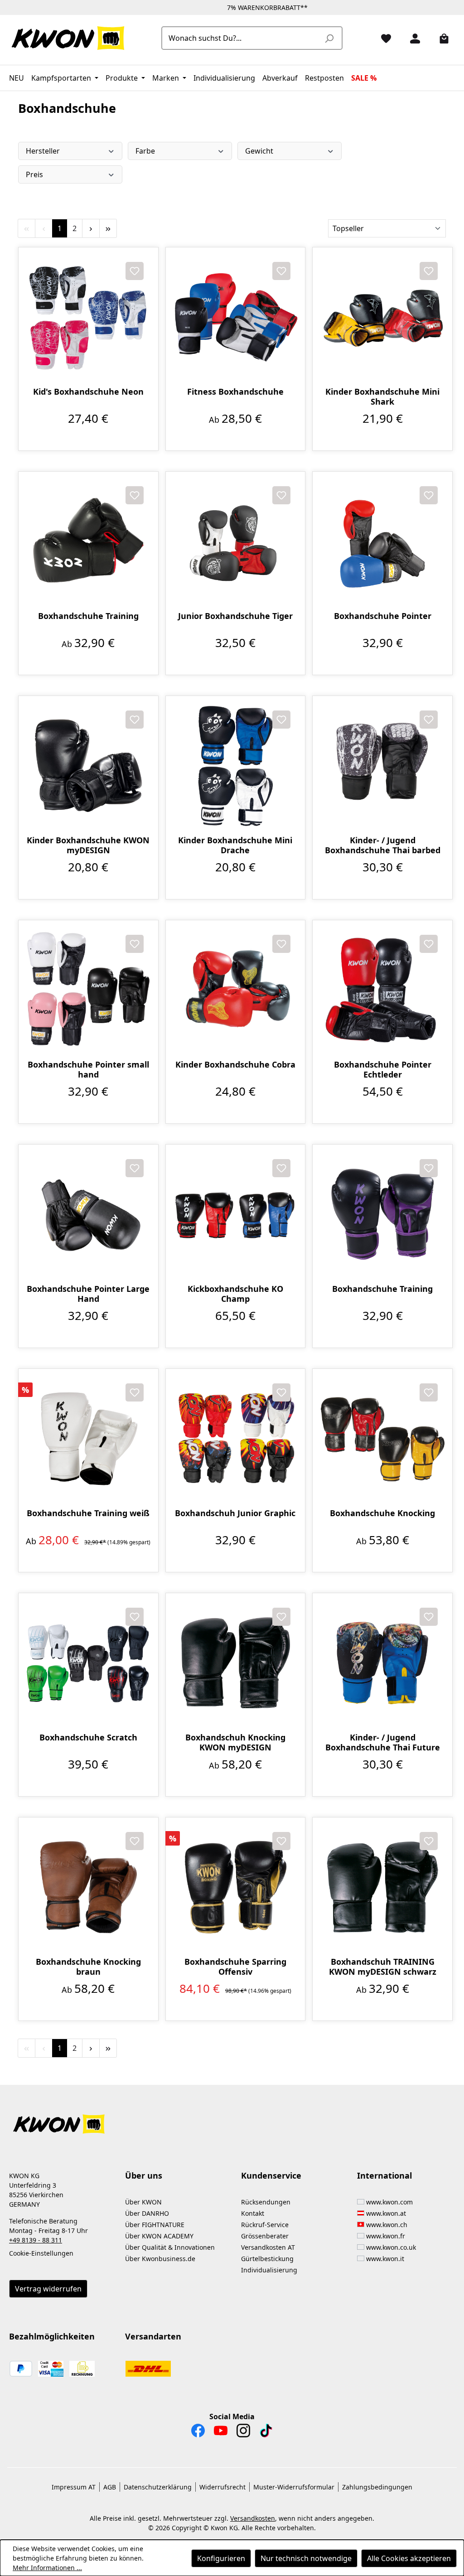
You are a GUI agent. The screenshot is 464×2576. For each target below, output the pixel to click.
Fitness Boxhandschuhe (235, 392)
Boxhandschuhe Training (88, 616)
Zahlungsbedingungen (377, 2487)
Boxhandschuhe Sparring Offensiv (235, 1967)
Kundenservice (271, 2175)
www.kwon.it (385, 2259)
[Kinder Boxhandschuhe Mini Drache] (236, 766)
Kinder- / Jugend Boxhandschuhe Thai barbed (383, 845)
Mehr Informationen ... (47, 2568)
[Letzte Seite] (108, 228)
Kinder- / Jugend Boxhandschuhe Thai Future (383, 1742)
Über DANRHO (147, 2213)
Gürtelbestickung (267, 2259)
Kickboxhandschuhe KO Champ (235, 1294)
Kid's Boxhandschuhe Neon (88, 392)
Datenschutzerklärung (158, 2487)
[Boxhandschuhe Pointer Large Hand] (88, 1214)
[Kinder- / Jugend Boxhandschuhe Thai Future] (382, 1663)
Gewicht (259, 151)
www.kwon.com (389, 2202)
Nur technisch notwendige (306, 2558)
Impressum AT (74, 2487)
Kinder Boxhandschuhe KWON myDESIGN (88, 845)
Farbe (145, 151)
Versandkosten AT (268, 2247)
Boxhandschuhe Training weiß (88, 1513)
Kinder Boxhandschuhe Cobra (235, 1065)
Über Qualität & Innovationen (170, 2247)
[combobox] (242, 38)
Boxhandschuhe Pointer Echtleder (383, 1069)
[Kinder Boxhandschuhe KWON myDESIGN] (88, 766)
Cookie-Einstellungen (41, 2253)
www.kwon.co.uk (391, 2247)
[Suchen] (329, 38)
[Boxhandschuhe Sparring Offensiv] (236, 1887)
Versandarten (153, 2336)
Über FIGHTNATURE (155, 2225)
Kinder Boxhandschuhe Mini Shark (382, 396)
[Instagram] (243, 2433)
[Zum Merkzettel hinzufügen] (135, 271)
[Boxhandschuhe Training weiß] (88, 1439)
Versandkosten (253, 2518)
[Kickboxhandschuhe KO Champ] (236, 1214)
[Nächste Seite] (91, 228)
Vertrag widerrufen (48, 2289)
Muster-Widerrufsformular (294, 2487)
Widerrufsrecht (222, 2487)
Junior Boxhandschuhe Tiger (235, 616)
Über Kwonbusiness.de (160, 2259)
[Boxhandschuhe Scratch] (88, 1663)
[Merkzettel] (382, 38)
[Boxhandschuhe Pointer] (382, 541)
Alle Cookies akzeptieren (409, 2558)
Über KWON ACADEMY (159, 2236)
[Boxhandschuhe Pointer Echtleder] (382, 990)
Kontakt (253, 2213)
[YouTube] (221, 2433)
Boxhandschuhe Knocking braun (88, 1967)
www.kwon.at (386, 2213)
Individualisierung (269, 2270)
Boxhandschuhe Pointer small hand (88, 1069)
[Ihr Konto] (411, 38)
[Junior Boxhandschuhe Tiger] (236, 541)
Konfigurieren (221, 2558)
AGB (110, 2487)
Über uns (144, 2175)
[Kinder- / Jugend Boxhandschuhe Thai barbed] (382, 766)
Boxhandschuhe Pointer (383, 616)
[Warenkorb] (440, 38)
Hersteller (43, 151)
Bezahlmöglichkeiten (52, 2336)
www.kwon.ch (387, 2225)
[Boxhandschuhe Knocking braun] (88, 1887)
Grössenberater (265, 2236)
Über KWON (143, 2202)
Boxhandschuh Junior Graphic (235, 1513)
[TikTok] (266, 2433)
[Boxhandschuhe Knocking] (382, 1439)
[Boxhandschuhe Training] (88, 541)
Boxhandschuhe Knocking (382, 1513)
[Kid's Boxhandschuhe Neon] (88, 317)
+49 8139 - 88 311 (36, 2240)
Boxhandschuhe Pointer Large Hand (88, 1294)
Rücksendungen (266, 2202)
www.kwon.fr (386, 2236)
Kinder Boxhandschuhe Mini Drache (235, 845)
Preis (34, 174)
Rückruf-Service (265, 2225)
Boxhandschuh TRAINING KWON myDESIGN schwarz (383, 1967)
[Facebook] (198, 2433)
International (384, 2175)
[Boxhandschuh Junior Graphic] (236, 1439)
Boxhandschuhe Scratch (88, 1737)
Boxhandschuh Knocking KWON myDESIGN (235, 1742)
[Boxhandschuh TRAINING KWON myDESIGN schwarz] (382, 1887)
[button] (232, 2119)
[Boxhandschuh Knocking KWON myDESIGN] (236, 1663)
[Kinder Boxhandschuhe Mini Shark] (382, 317)
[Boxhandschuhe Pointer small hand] (88, 990)
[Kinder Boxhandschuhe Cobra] (236, 990)
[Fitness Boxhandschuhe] (236, 317)
